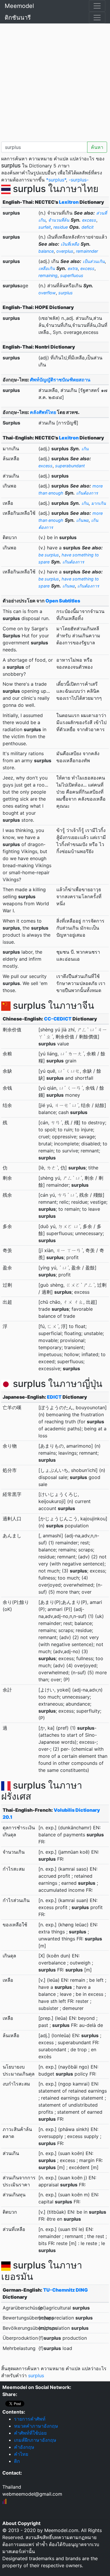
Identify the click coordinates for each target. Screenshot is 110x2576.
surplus (36, 2375)
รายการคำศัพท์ (30, 2419)
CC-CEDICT (58, 1019)
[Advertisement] (55, 81)
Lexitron (69, 202)
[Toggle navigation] (97, 6)
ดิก (17, 2461)
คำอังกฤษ (24, 2447)
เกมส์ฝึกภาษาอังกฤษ (35, 2440)
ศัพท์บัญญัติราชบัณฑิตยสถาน (60, 380)
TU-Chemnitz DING (65, 2290)
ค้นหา (97, 147)
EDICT (54, 1397)
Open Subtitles (63, 601)
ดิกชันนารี (18, 18)
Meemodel (19, 6)
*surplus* (56, 180)
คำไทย (21, 2454)
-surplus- (79, 180)
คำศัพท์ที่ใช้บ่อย (30, 2433)
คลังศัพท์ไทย (43, 412)
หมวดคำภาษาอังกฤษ (36, 2426)
